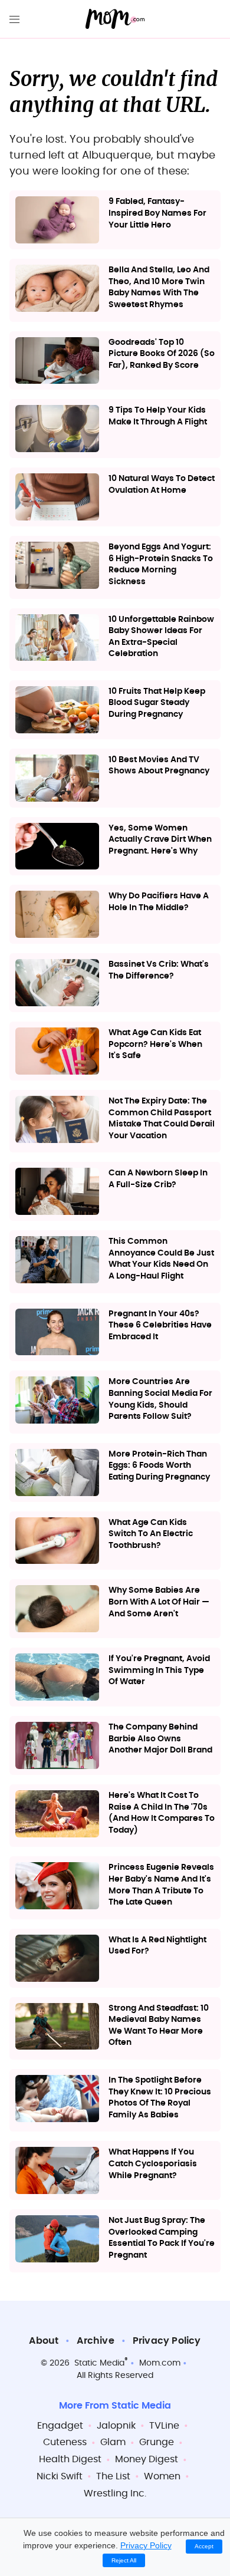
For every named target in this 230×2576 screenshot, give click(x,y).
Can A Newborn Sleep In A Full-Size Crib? (158, 1179)
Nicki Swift (60, 2476)
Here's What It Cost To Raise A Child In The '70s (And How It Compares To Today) (162, 1813)
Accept (204, 2546)
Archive (95, 2341)
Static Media (99, 2363)
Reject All (124, 2560)
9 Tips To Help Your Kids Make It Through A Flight (158, 416)
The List (113, 2476)
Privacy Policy (167, 2341)
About (44, 2341)
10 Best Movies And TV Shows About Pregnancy (159, 766)
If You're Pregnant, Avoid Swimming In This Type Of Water (159, 1670)
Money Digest (147, 2459)
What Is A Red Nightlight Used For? (157, 1946)
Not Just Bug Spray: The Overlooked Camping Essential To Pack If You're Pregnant (162, 2238)
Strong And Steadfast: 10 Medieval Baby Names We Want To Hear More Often (159, 2026)
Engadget (60, 2426)
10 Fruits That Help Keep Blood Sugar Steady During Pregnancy (157, 703)
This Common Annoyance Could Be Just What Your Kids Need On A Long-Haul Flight (161, 1259)
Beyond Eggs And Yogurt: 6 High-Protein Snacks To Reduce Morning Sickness (161, 564)
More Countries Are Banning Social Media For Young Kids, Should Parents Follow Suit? (160, 1399)
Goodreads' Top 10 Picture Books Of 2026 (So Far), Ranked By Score (162, 354)
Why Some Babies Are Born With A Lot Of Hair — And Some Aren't (159, 1602)
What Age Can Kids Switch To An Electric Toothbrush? (151, 1534)
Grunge (157, 2442)
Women (162, 2476)
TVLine (164, 2426)
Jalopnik (116, 2426)
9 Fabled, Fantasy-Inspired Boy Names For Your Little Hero (157, 213)
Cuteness (65, 2442)
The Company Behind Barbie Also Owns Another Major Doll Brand (160, 1739)
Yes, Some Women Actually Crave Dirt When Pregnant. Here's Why (160, 840)
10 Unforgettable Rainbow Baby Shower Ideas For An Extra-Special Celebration (161, 637)
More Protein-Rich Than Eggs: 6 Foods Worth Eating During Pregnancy (159, 1466)
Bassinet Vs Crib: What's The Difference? (159, 970)
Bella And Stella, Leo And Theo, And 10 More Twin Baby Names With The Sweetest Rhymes (159, 287)
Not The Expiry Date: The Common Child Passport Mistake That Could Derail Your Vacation (162, 1119)
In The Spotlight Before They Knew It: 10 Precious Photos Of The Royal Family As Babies (160, 2098)
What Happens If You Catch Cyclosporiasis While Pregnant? (153, 2164)
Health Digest (70, 2459)
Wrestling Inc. (115, 2493)
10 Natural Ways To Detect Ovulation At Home (162, 485)
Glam (113, 2442)
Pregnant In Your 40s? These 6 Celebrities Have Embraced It (160, 1325)
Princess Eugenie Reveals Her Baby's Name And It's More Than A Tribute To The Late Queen (161, 1885)
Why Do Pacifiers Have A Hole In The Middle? (159, 902)
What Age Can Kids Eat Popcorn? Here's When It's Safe (155, 1044)
